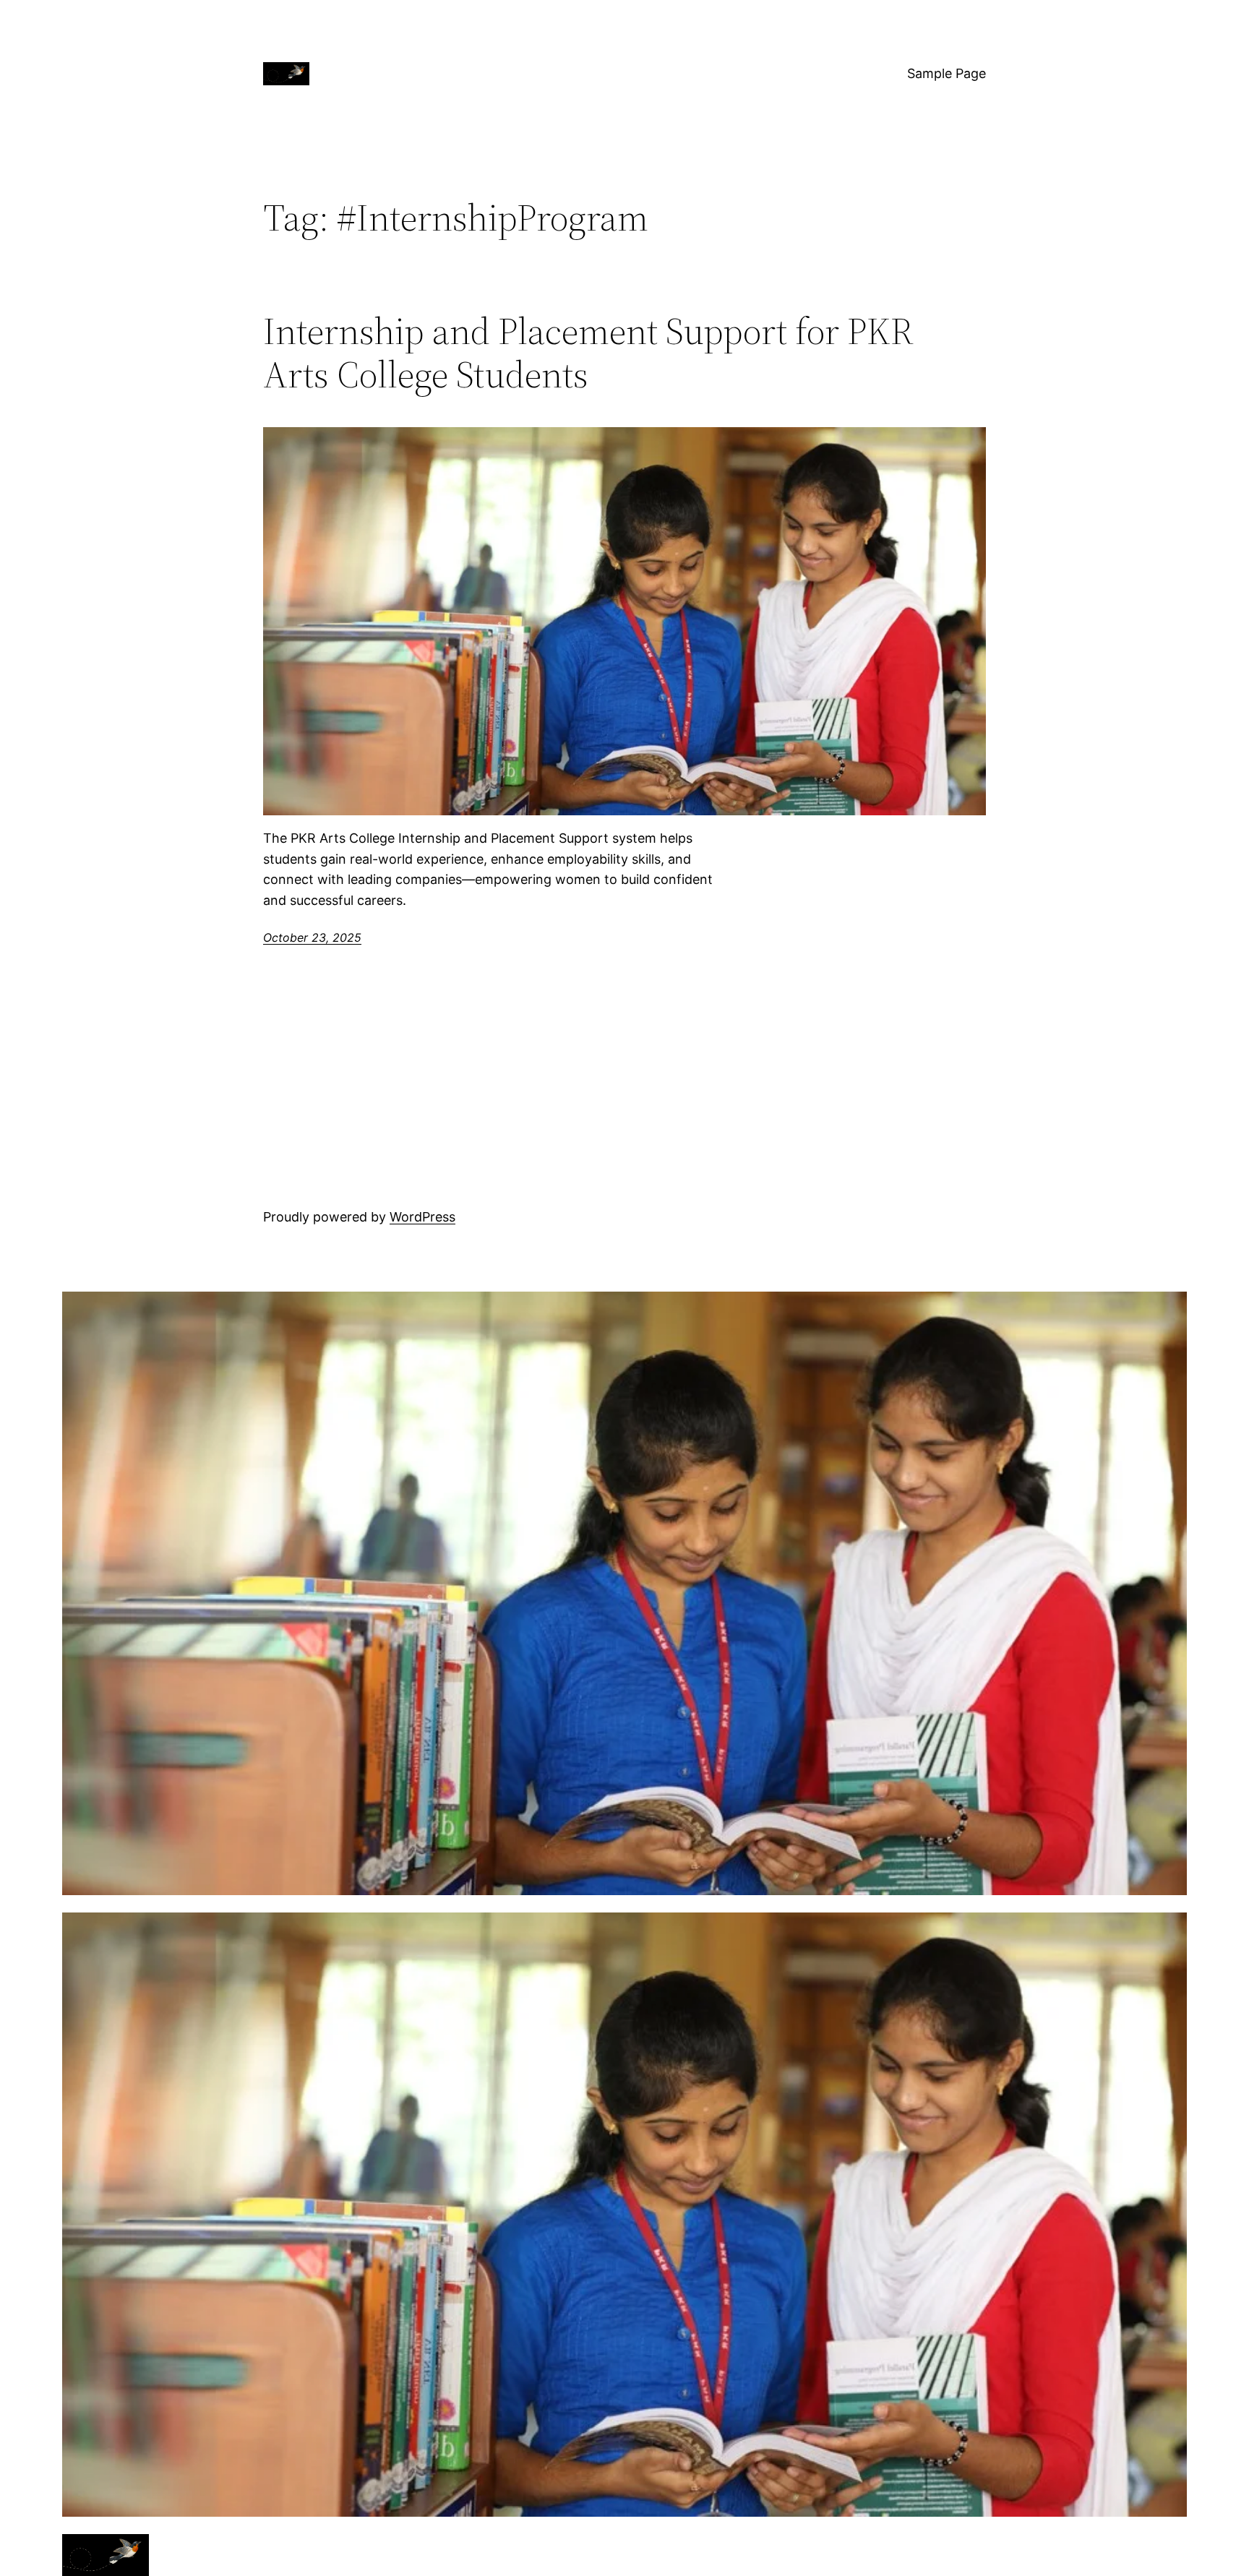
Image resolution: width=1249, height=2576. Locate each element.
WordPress (422, 1217)
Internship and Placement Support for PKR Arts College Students (588, 353)
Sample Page (947, 73)
